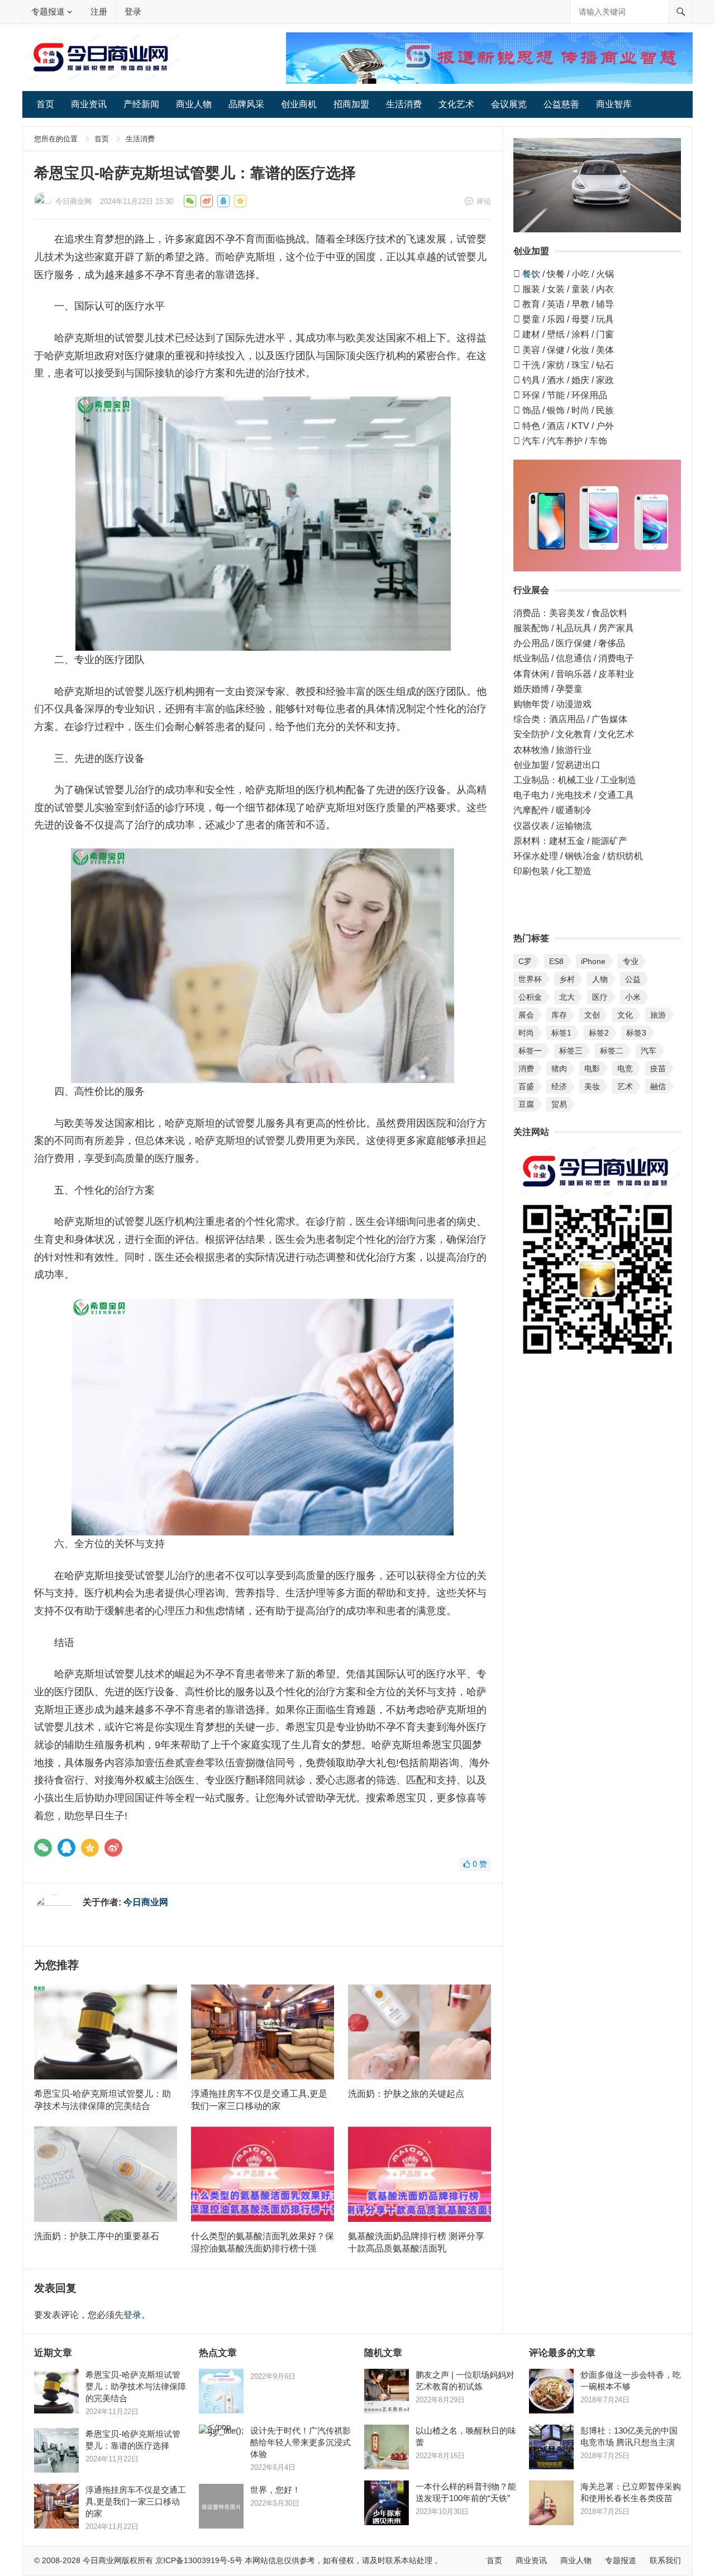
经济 (559, 1086)
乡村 (567, 979)
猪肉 (559, 1068)
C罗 (525, 961)
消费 (526, 1068)
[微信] (43, 1848)
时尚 (526, 1033)
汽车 (649, 1051)
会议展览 (509, 104)
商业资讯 (89, 104)
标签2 (599, 1033)
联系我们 (665, 2560)
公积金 (530, 997)
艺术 (625, 1086)
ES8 (556, 961)
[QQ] (66, 1848)
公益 (633, 979)
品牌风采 (246, 104)
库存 (559, 1015)
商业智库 (614, 104)
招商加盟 (351, 104)
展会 (526, 1015)
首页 (45, 104)
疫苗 (658, 1068)
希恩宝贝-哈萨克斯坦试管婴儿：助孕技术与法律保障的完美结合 (136, 2386)
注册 (99, 11)
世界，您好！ (275, 2490)
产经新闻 (141, 104)
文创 (592, 1015)
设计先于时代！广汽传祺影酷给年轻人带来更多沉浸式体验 (301, 2442)
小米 (633, 997)
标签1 (561, 1033)
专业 (631, 961)
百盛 (526, 1086)
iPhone (593, 961)
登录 (133, 11)
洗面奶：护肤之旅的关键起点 (406, 2094)
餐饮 (531, 274)
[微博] (113, 1848)
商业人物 (194, 104)
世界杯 (530, 979)
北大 (567, 997)
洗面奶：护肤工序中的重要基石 (97, 2236)
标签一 (530, 1051)
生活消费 (404, 104)
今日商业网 (73, 201)
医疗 (600, 997)
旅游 (658, 1015)
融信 (658, 1086)
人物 (600, 979)
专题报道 (48, 11)
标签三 (571, 1051)
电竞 (625, 1068)
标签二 (612, 1051)
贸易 (559, 1104)
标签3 (636, 1033)
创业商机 (299, 104)
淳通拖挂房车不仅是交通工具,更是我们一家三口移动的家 (136, 2501)
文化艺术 (456, 104)
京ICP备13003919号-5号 (199, 2560)
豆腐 (526, 1104)
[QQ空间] (90, 1848)
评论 (484, 201)
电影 (592, 1068)
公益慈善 (561, 104)
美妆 (592, 1086)
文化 (625, 1015)
